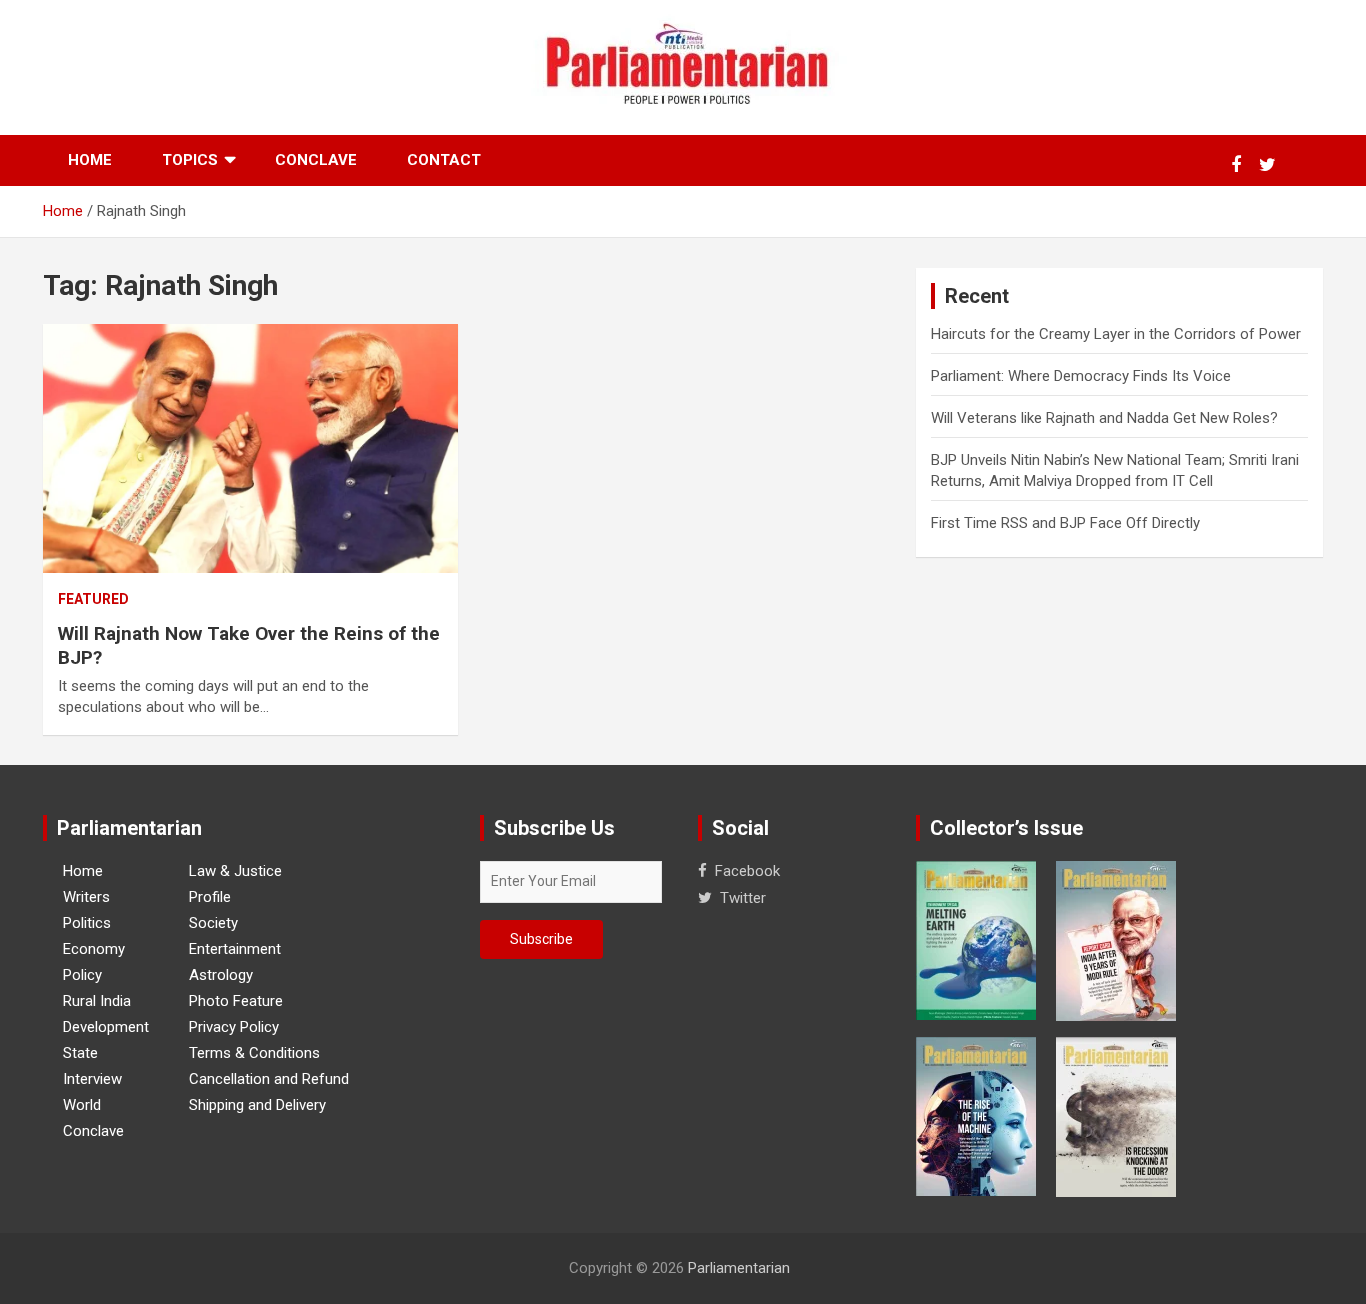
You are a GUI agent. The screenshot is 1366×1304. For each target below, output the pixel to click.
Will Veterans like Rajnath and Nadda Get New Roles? (1104, 418)
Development (106, 1027)
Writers (86, 897)
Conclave (316, 160)
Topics (190, 160)
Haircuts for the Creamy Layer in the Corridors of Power (1116, 334)
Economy (94, 949)
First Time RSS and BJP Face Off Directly (1065, 523)
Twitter (743, 898)
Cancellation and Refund (269, 1079)
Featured (93, 599)
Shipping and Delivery (257, 1105)
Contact (444, 160)
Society (213, 923)
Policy (82, 975)
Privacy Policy (234, 1027)
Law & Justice (235, 871)
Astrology (221, 975)
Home (90, 160)
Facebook (747, 871)
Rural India (97, 1001)
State (80, 1053)
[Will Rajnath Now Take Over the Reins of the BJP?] (250, 449)
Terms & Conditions (254, 1053)
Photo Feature (236, 1001)
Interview (92, 1079)
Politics (87, 923)
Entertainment (235, 949)
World (82, 1105)
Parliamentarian (739, 1268)
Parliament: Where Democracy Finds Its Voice (1081, 376)
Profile (210, 897)
